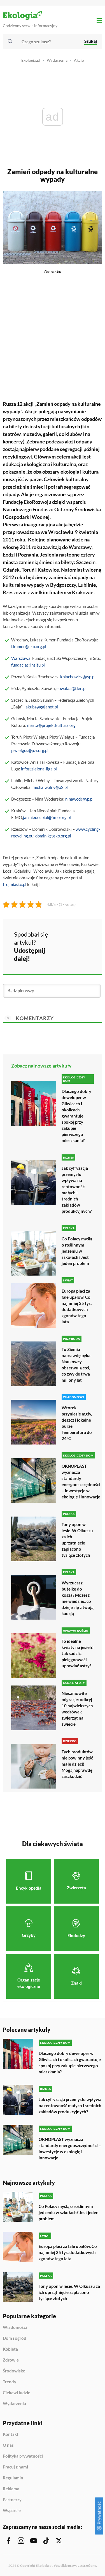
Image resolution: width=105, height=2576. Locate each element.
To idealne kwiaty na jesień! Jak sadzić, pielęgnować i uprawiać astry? (78, 1653)
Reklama (11, 2489)
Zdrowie (11, 2360)
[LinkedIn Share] (65, 953)
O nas (8, 2445)
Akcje (79, 60)
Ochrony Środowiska (78, 509)
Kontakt (11, 2434)
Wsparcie (12, 2511)
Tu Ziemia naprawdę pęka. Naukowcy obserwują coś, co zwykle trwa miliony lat (76, 1365)
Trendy (10, 2382)
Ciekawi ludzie (17, 2393)
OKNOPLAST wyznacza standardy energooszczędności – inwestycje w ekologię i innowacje (81, 1481)
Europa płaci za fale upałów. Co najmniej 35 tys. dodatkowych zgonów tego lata (77, 1306)
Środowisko (14, 2371)
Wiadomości (15, 2327)
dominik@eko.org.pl (53, 836)
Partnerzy (12, 2500)
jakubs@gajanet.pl (41, 707)
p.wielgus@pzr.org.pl (30, 750)
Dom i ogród (15, 2338)
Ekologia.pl (31, 60)
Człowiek (54, 479)
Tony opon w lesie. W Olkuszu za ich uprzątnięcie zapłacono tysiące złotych (77, 1540)
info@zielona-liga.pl (39, 769)
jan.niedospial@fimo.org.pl (47, 817)
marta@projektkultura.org (51, 725)
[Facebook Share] (65, 938)
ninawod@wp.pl (79, 799)
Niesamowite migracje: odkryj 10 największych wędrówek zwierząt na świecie (77, 1709)
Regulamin (13, 2478)
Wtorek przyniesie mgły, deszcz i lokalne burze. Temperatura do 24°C (77, 1423)
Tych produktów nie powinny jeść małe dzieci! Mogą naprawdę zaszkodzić (77, 1764)
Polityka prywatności (23, 2456)
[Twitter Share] (80, 938)
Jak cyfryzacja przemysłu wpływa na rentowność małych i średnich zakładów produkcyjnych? (77, 1190)
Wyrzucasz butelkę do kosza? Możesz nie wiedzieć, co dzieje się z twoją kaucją (78, 1598)
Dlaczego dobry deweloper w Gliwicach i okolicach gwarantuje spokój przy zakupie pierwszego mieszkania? (76, 1116)
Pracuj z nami (15, 2467)
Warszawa (21, 658)
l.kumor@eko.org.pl (29, 646)
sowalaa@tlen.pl (72, 688)
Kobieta (10, 2349)
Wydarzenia (57, 60)
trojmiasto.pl (15, 884)
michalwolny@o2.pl (50, 787)
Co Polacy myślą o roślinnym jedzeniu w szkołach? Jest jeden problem (77, 1251)
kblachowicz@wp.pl (78, 677)
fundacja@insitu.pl (28, 665)
